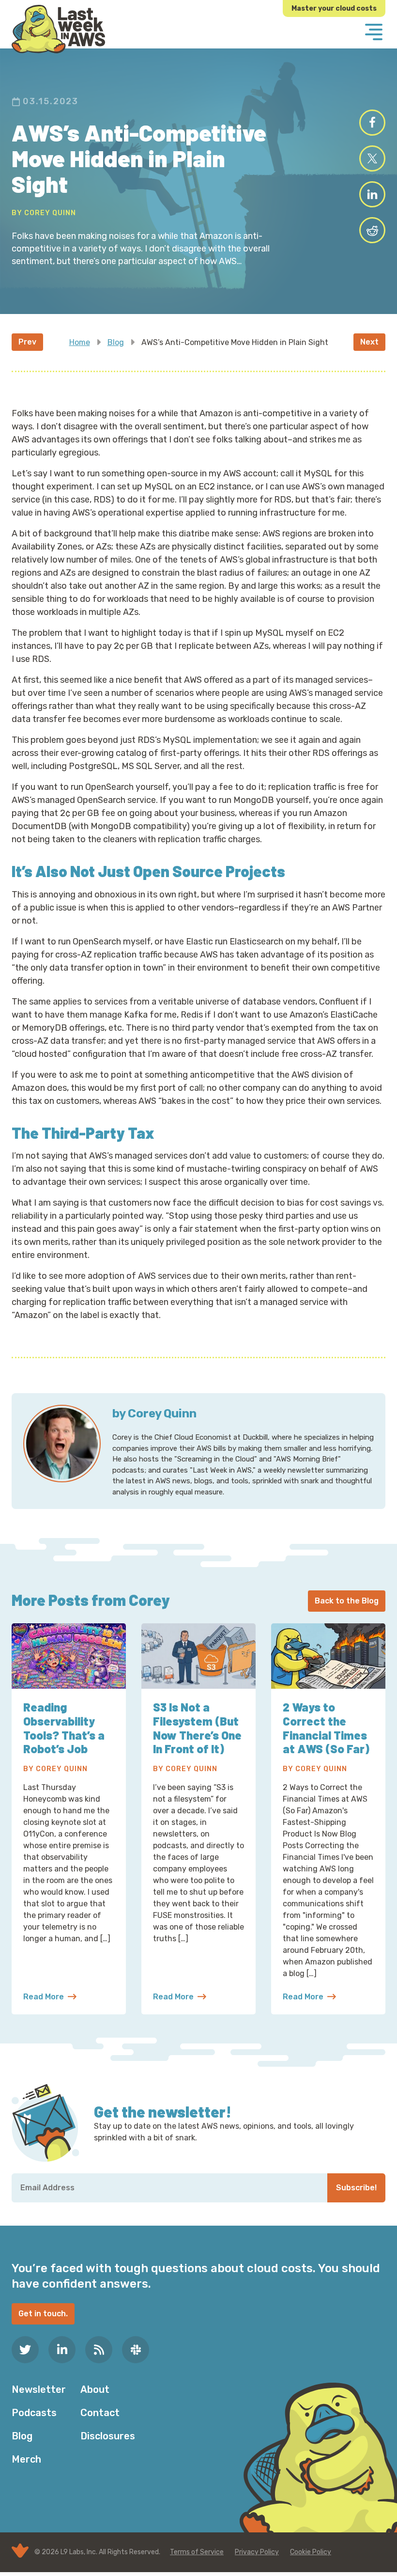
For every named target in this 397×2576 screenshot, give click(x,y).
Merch (26, 2459)
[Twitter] (25, 2350)
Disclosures (108, 2436)
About (95, 2389)
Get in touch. (43, 2314)
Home (80, 342)
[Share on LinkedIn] (372, 194)
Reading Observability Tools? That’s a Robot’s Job (64, 1728)
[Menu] (374, 33)
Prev (27, 342)
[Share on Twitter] (372, 158)
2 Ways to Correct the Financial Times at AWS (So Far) (326, 1728)
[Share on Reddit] (372, 230)
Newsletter (39, 2389)
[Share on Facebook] (372, 123)
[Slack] (136, 2350)
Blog (116, 342)
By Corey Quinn (44, 213)
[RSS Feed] (99, 2350)
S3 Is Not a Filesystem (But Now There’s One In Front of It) (197, 1728)
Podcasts (34, 2413)
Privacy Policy (257, 2552)
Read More (50, 1997)
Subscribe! (356, 2188)
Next (369, 342)
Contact (100, 2413)
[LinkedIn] (62, 2350)
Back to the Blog (347, 1601)
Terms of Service (197, 2552)
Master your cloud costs (334, 8)
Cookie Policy (311, 2552)
